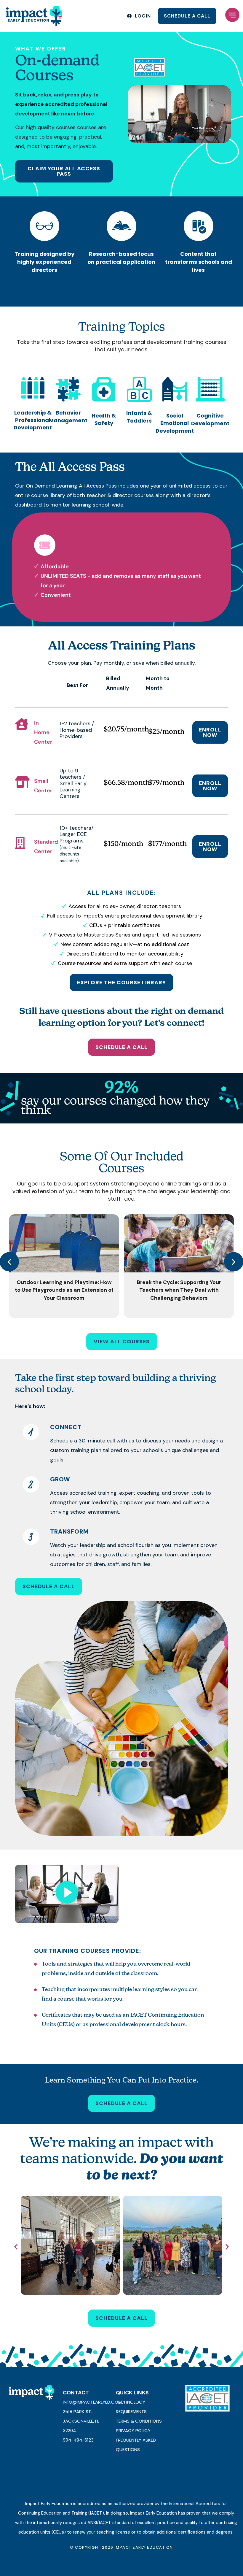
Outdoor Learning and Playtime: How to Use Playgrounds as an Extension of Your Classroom (64, 1290)
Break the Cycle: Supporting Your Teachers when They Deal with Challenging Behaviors (179, 1290)
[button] (232, 16)
